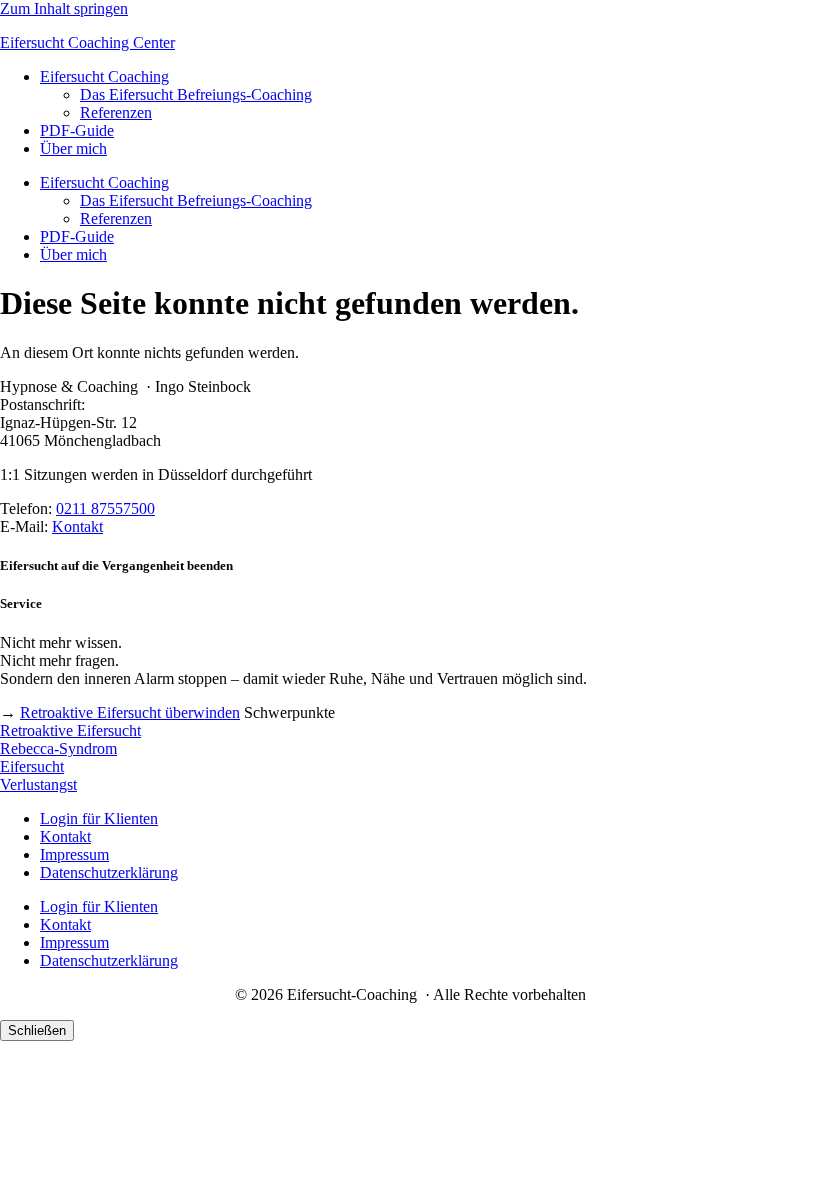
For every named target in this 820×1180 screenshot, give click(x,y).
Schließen (37, 1030)
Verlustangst (38, 784)
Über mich (73, 148)
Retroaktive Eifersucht (70, 730)
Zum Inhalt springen (64, 8)
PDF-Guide (77, 130)
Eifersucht (32, 766)
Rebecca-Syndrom (58, 748)
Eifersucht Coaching (104, 76)
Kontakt (77, 526)
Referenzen (116, 112)
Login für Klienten (99, 818)
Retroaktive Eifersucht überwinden (130, 712)
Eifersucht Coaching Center (87, 42)
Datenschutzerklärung (109, 872)
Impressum (74, 854)
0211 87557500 (105, 508)
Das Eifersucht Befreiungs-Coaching (196, 94)
